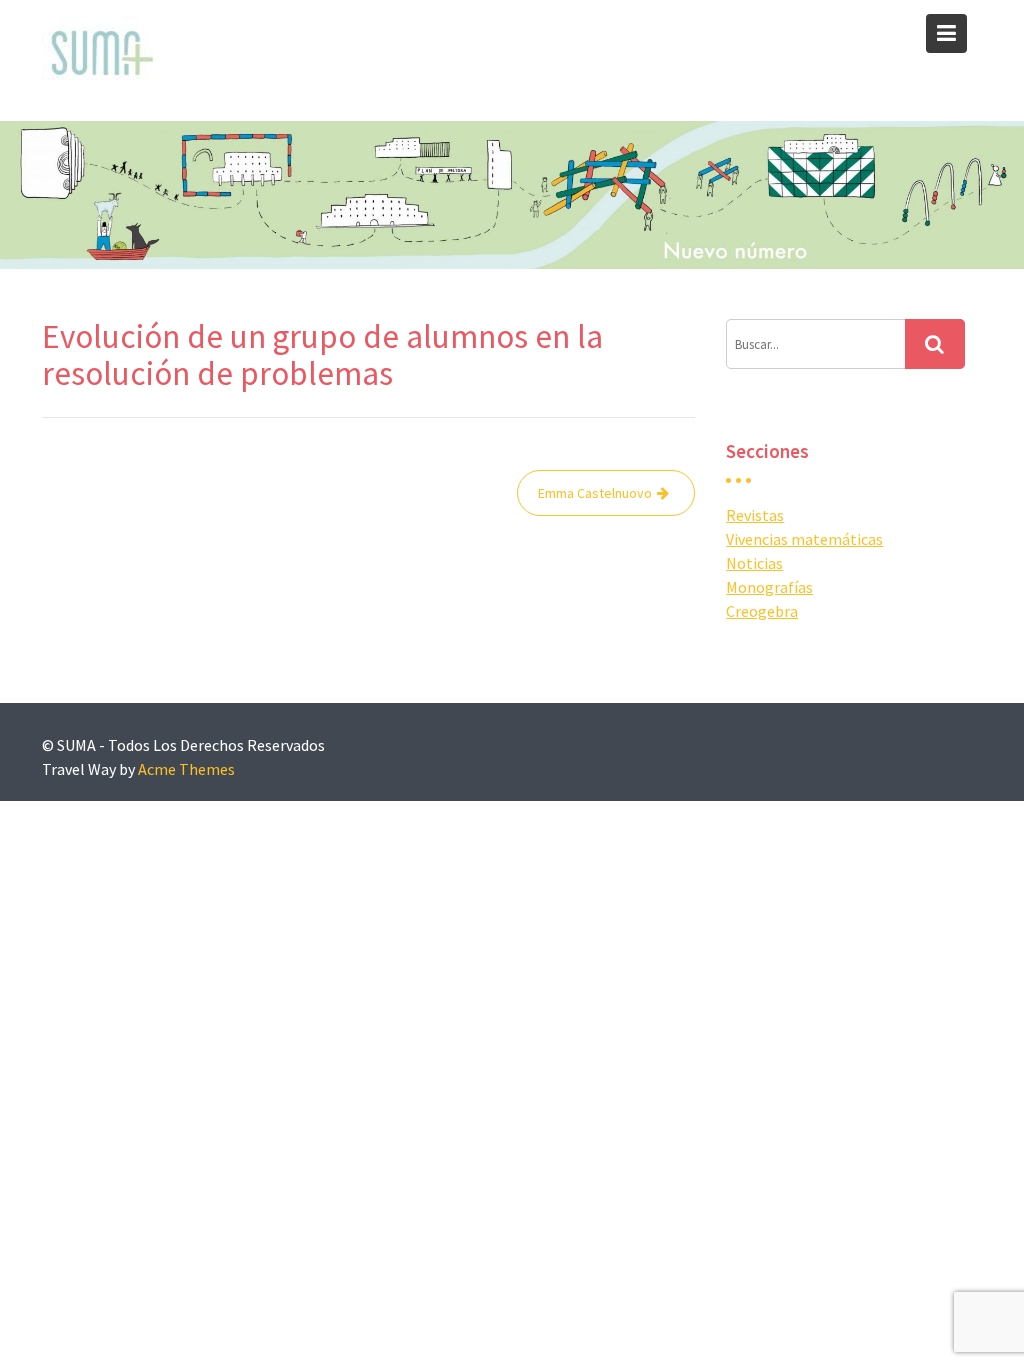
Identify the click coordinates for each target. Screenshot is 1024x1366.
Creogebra (762, 611)
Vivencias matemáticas (804, 539)
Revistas (755, 515)
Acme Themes (186, 769)
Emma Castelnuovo (595, 493)
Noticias (754, 563)
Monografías (769, 587)
